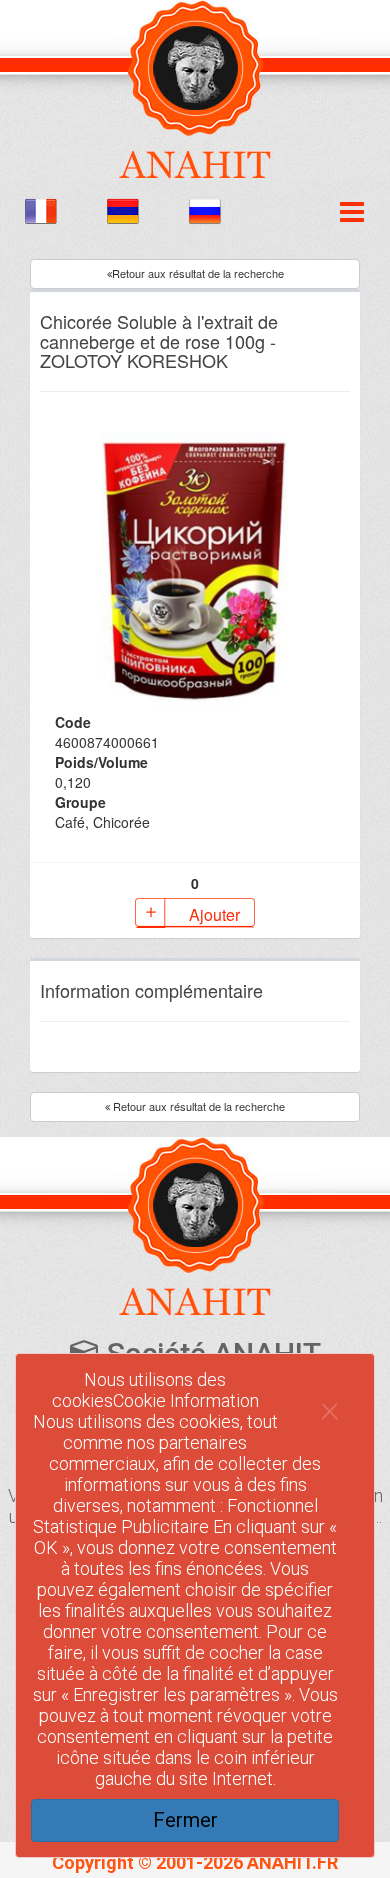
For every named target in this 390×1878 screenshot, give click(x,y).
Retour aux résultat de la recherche (198, 273)
